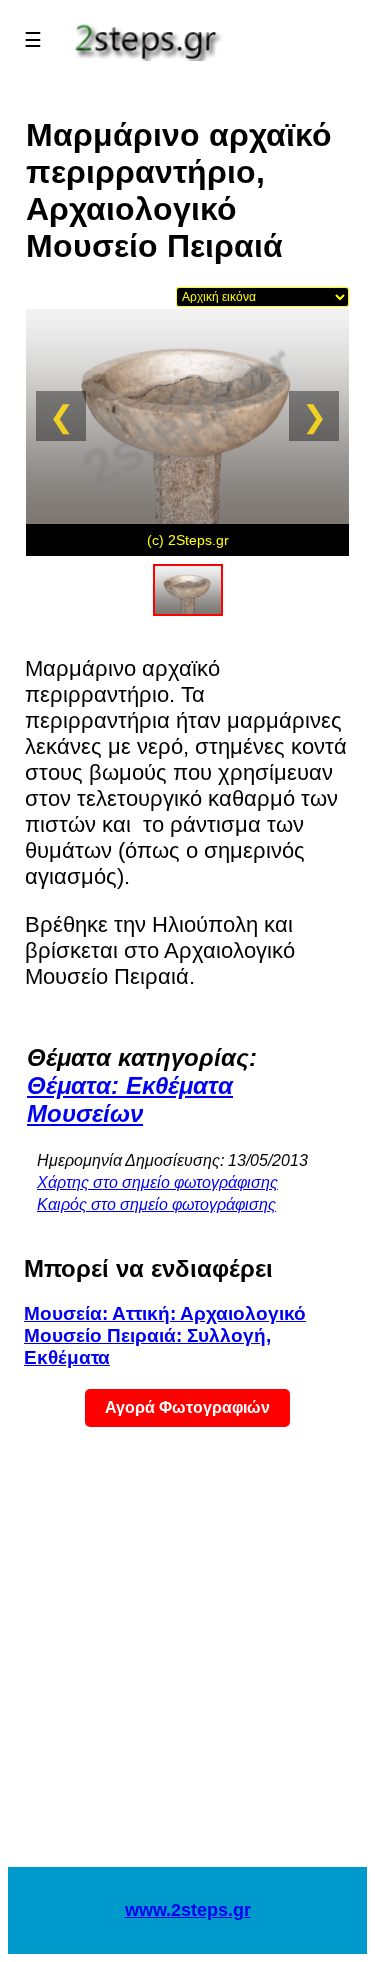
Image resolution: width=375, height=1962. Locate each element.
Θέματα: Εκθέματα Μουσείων (130, 1099)
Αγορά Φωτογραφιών (187, 1407)
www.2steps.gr (188, 1910)
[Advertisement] (187, 1659)
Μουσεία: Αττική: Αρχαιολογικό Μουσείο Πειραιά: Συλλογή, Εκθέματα (165, 1335)
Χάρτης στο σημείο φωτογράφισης (157, 1182)
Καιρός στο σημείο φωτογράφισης (156, 1204)
